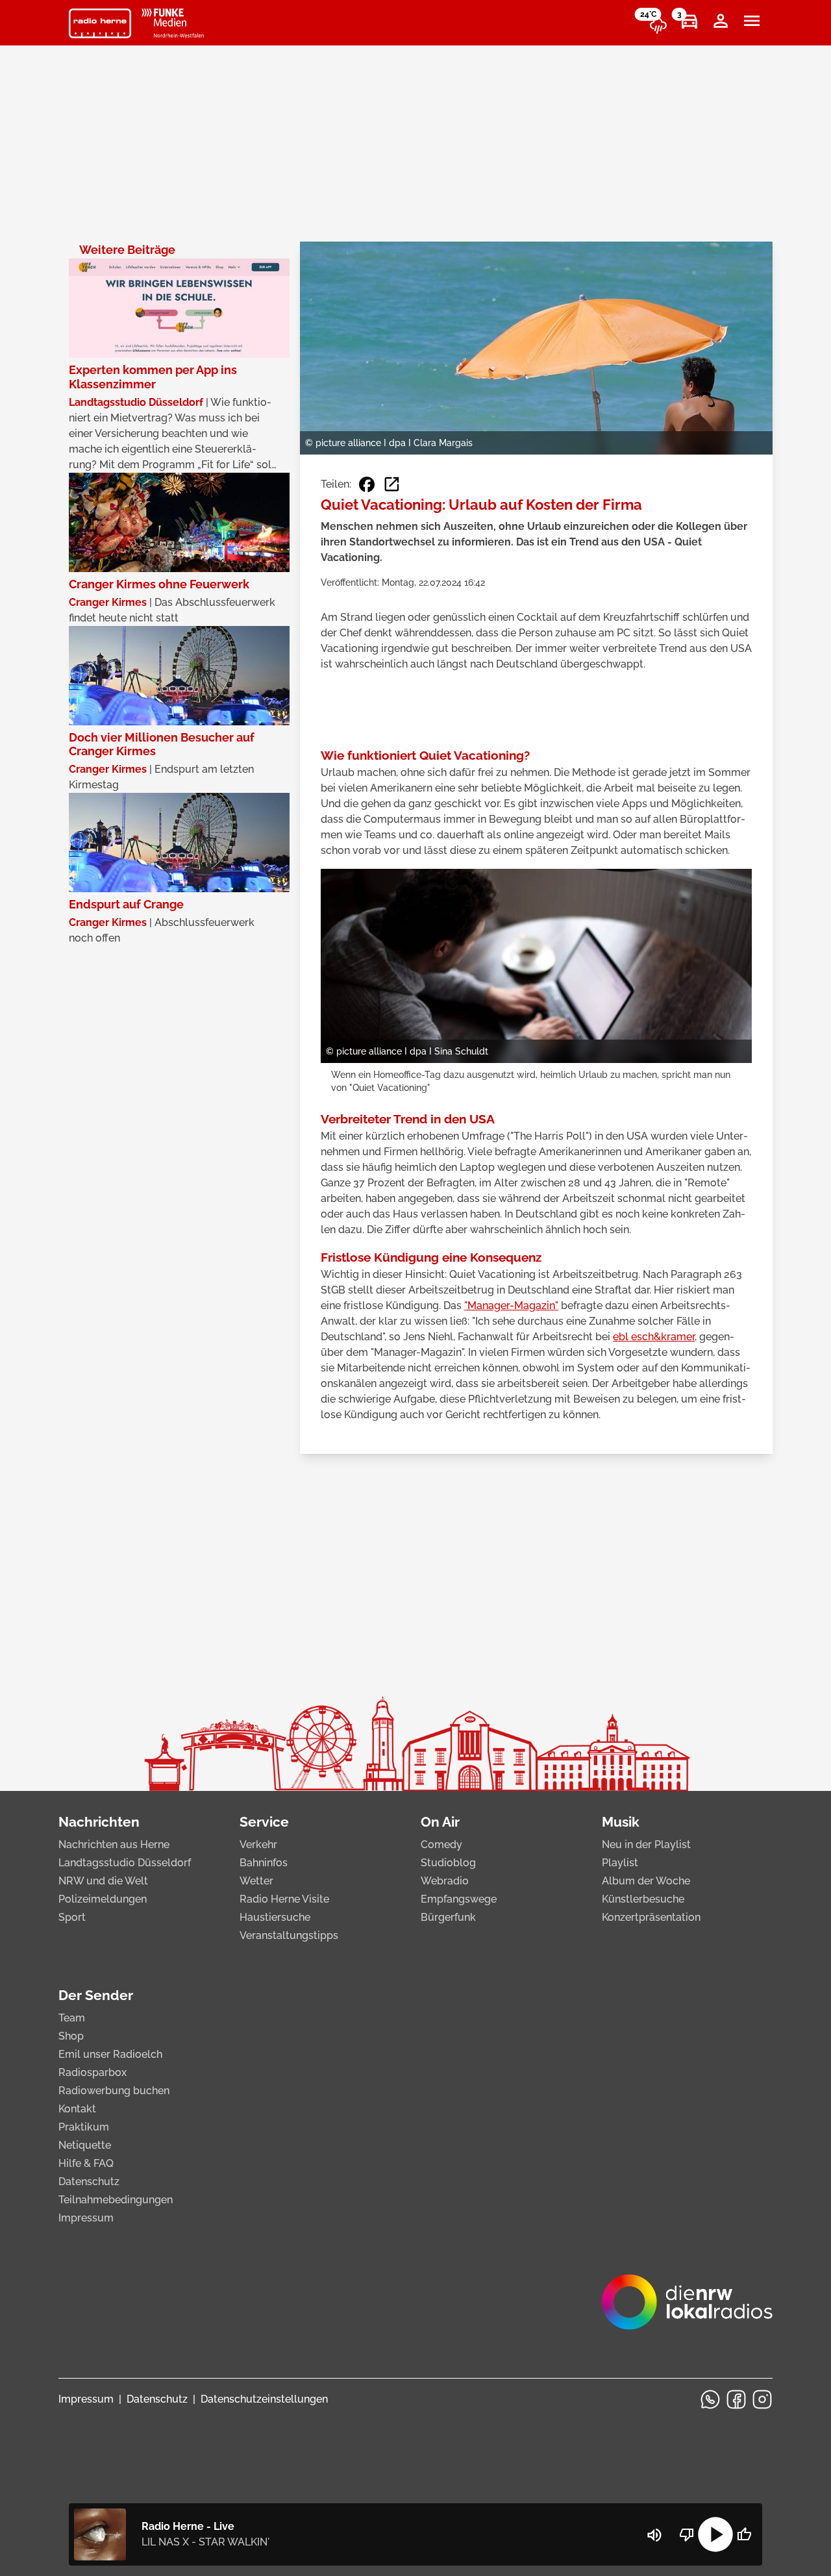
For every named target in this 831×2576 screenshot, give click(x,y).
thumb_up (744, 2534)
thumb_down (687, 2534)
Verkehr (258, 1844)
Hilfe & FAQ (86, 2163)
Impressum (86, 2218)
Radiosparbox (93, 2072)
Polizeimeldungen (103, 1899)
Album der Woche (646, 1881)
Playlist (620, 1863)
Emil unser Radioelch (110, 2054)
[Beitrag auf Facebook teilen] (367, 484)
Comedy (441, 1844)
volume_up (654, 2535)
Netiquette (85, 2145)
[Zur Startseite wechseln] (100, 23)
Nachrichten (99, 1822)
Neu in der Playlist (646, 1844)
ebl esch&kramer (654, 1337)
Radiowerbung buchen (114, 2091)
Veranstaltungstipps (289, 1935)
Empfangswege (459, 1899)
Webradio (445, 1881)
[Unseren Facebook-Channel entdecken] (736, 2399)
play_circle (715, 2534)
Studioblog (448, 1863)
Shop (71, 2036)
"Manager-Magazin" (511, 1306)
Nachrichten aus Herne (114, 1844)
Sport (72, 1917)
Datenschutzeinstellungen (264, 2399)
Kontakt (77, 2109)
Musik (621, 1822)
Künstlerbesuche (643, 1899)
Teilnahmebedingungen (116, 2200)
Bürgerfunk (448, 1917)
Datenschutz (89, 2182)
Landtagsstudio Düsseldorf (125, 1863)
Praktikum (84, 2127)
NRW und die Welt (103, 1881)
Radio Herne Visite (284, 1899)
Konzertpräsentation (651, 1917)
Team (72, 2018)
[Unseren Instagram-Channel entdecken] (762, 2399)
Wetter (256, 1881)
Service (264, 1822)
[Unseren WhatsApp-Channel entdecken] (710, 2399)
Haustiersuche (275, 1917)
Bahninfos (264, 1863)
